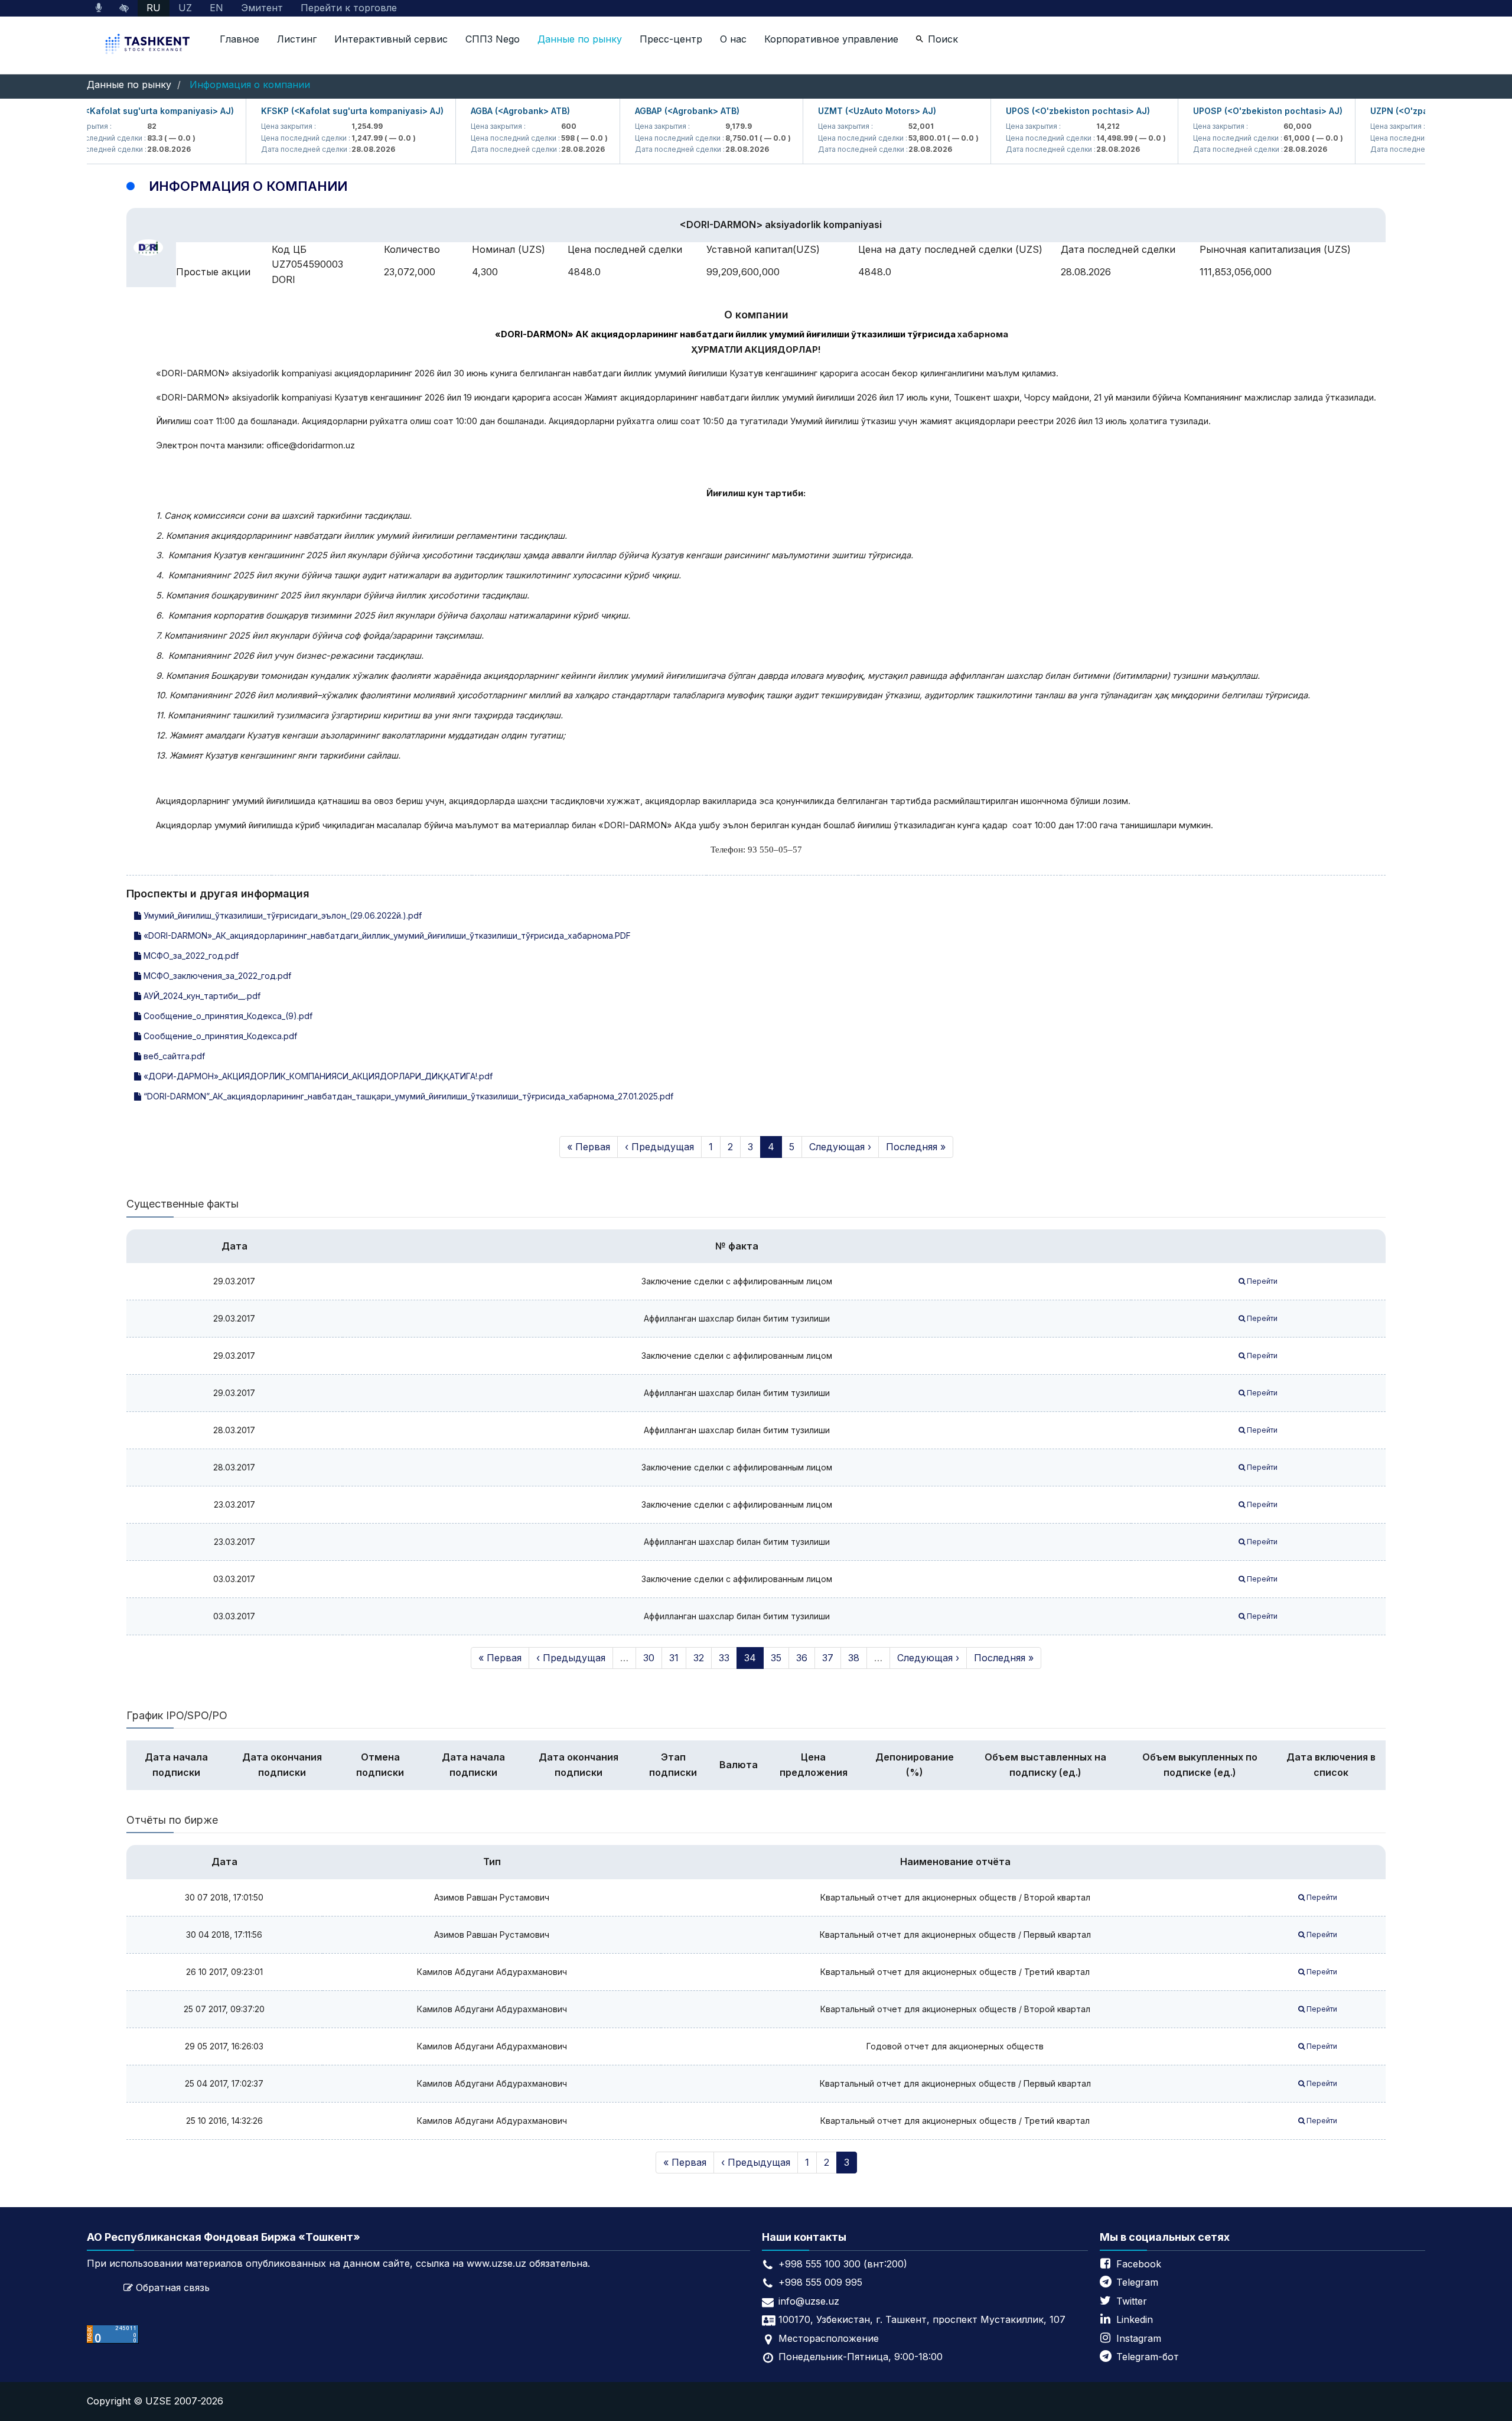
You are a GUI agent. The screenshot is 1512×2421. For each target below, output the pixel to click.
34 (750, 1658)
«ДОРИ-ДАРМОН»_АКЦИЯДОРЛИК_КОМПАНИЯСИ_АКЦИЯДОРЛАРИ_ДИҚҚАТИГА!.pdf (317, 1076)
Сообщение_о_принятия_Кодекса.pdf (219, 1036)
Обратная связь (173, 2287)
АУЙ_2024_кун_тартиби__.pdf (201, 996)
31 (674, 1658)
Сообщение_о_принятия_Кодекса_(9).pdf (227, 1016)
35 (776, 1658)
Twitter (1132, 2301)
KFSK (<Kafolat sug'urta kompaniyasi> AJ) (107, 111)
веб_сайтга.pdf (173, 1056)
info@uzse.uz (809, 2301)
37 (828, 1658)
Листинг (297, 39)
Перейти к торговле (349, 8)
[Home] (149, 45)
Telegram (1137, 2282)
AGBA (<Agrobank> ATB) (483, 111)
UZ (185, 8)
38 (854, 1658)
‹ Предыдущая (659, 1147)
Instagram (1139, 2338)
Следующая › (840, 1147)
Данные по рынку (580, 39)
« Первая (589, 1147)
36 (802, 1658)
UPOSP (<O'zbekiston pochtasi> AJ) (1230, 111)
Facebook (1139, 2264)
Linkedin (1135, 2319)
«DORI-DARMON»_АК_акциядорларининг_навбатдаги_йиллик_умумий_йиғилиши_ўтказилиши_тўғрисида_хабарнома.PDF (386, 935)
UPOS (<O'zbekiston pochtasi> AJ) (1040, 111)
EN (216, 8)
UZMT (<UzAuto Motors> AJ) (839, 111)
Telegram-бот (1148, 2357)
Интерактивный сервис (391, 39)
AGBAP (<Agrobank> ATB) (649, 111)
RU (154, 8)
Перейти (1261, 1281)
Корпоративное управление (831, 39)
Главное (239, 39)
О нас (733, 39)
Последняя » (916, 1147)
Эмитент (262, 8)
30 (649, 1658)
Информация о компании (250, 84)
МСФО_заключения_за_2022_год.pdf (216, 976)
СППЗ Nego (493, 39)
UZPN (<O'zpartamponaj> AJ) (1393, 111)
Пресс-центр (671, 39)
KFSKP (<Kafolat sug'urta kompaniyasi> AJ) (315, 111)
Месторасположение (829, 2338)
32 (699, 1658)
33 (724, 1658)
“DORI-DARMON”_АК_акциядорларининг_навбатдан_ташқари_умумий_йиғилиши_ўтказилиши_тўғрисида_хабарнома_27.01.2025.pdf (407, 1096)
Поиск (943, 39)
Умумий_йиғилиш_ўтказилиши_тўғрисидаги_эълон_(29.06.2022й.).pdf (281, 915)
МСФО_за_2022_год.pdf (190, 956)
